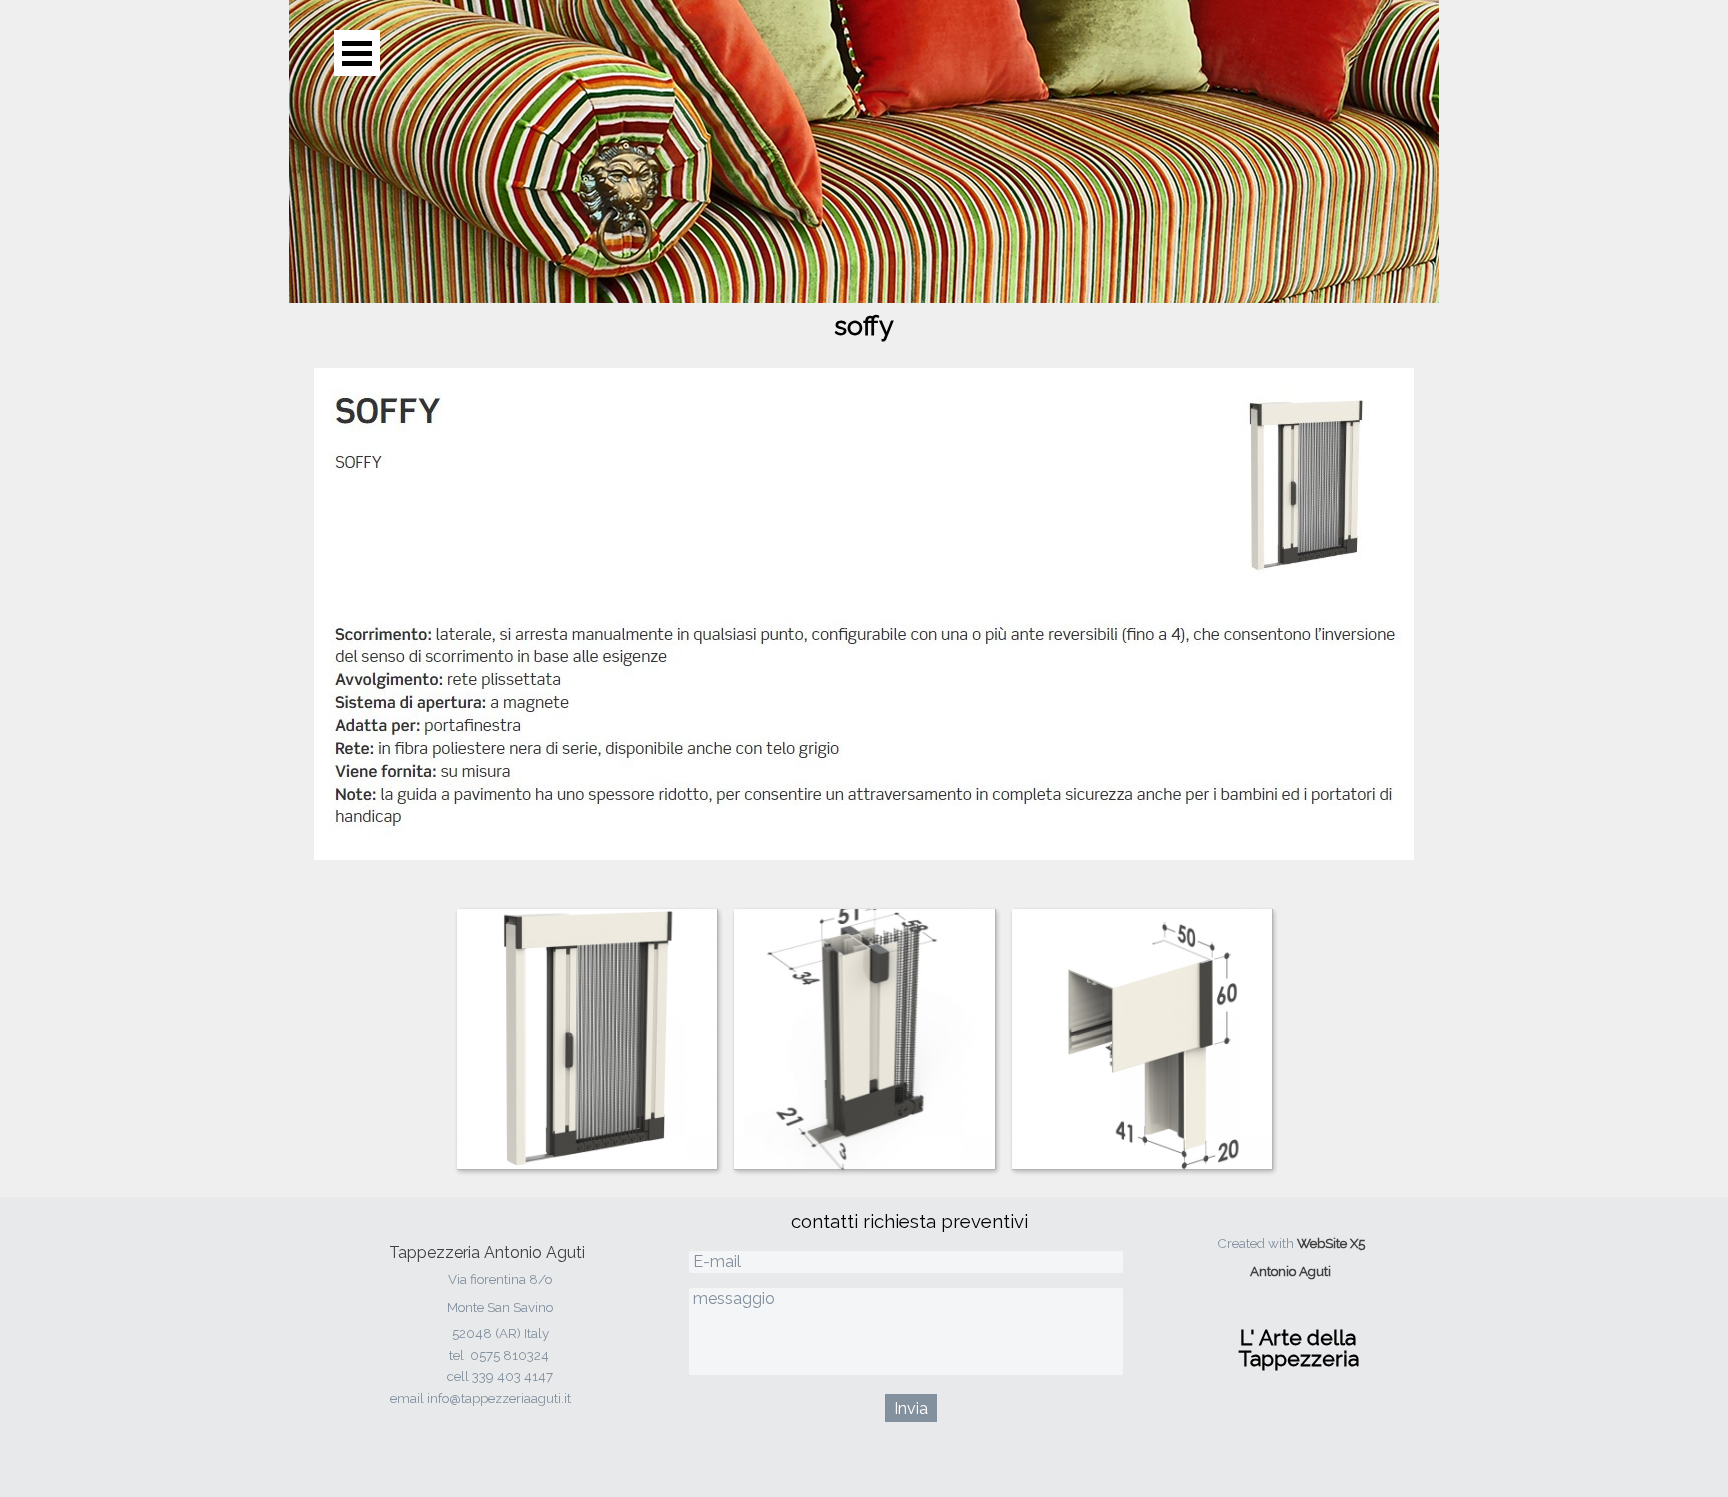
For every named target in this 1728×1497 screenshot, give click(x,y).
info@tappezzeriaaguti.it (499, 1398)
